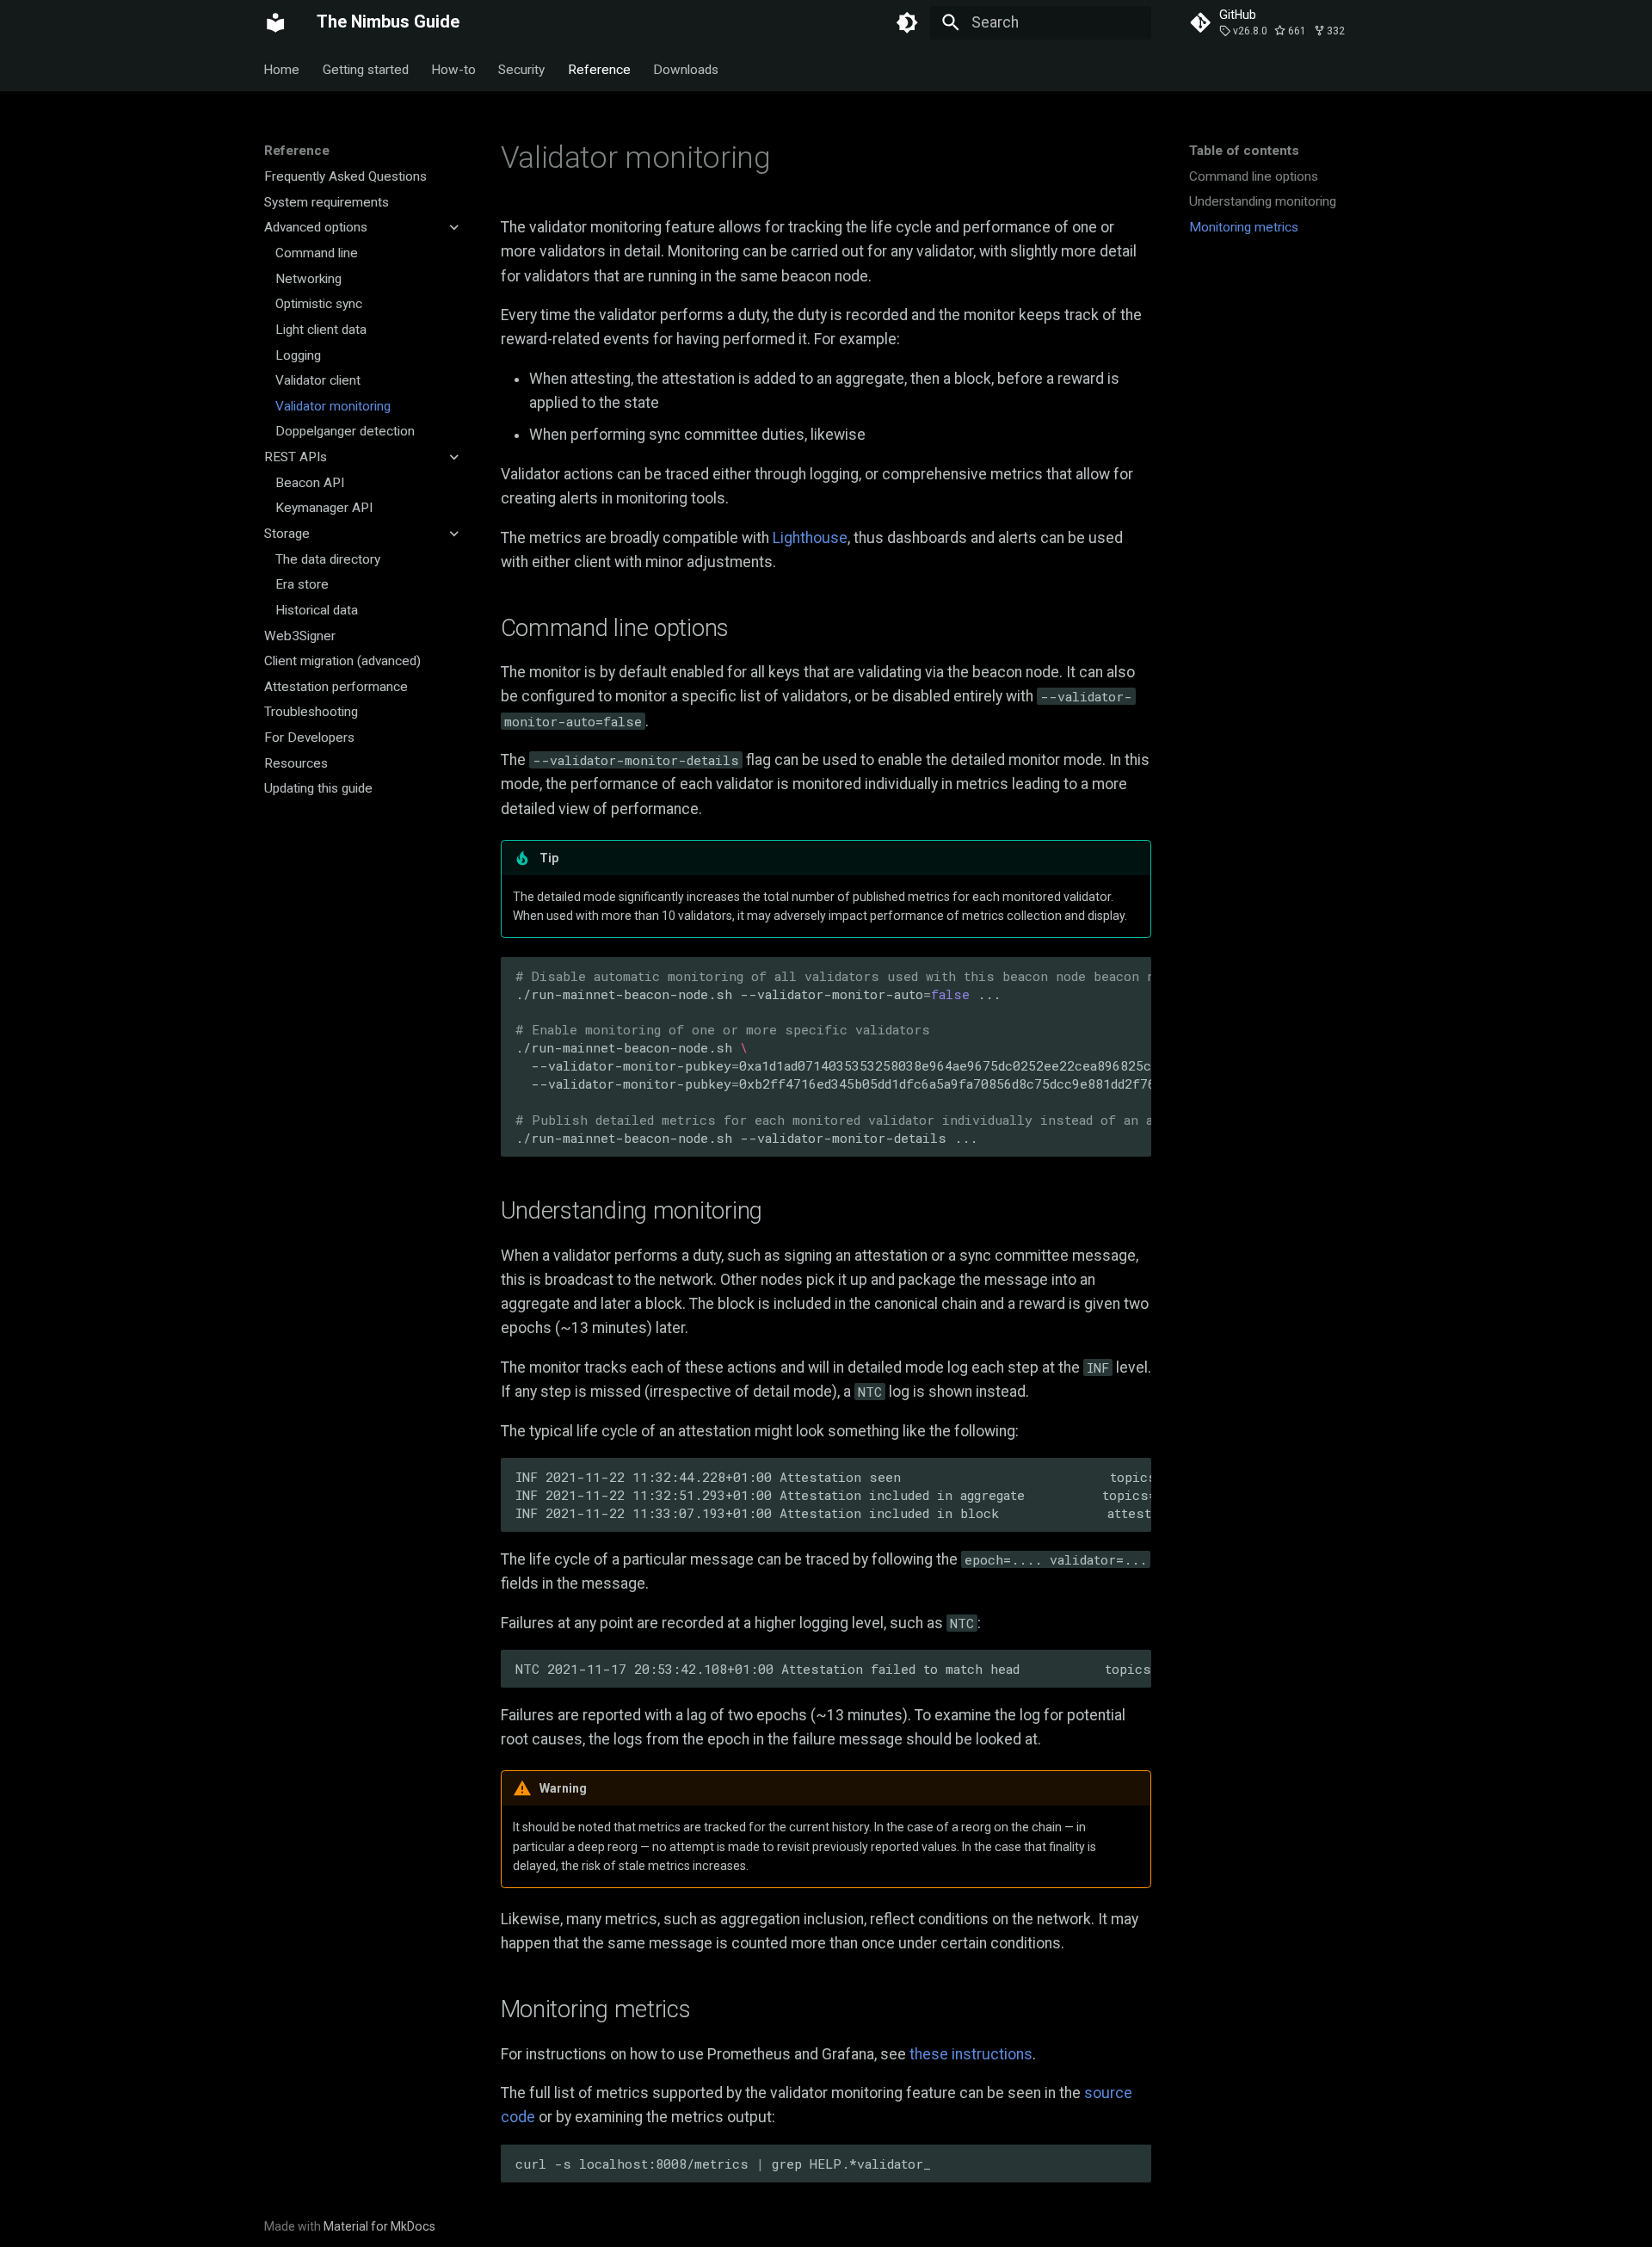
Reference (599, 69)
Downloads (686, 69)
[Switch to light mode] (908, 22)
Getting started (366, 69)
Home (282, 69)
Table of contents (1244, 151)
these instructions (971, 2054)
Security (522, 69)
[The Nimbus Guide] (275, 22)
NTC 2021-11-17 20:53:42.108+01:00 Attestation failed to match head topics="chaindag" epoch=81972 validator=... (833, 1669)
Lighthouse (810, 538)
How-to (453, 69)
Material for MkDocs (379, 2226)
